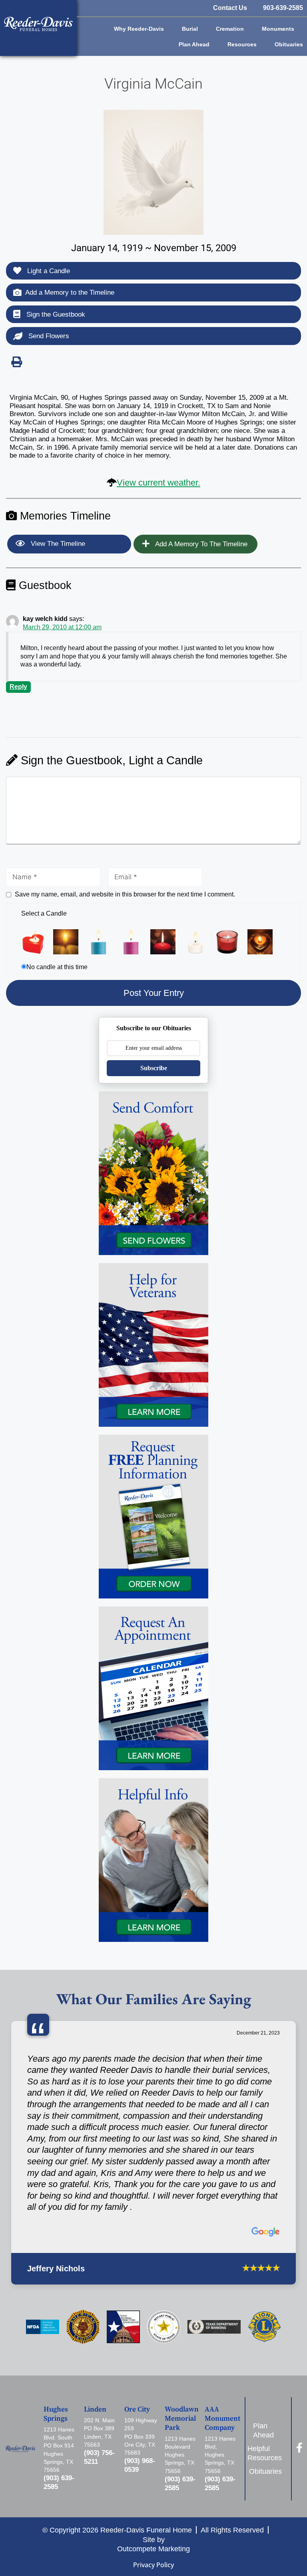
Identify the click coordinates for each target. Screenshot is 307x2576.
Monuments (278, 29)
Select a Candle (44, 913)
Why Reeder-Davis (139, 29)
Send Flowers (48, 336)
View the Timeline (57, 544)
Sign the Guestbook (55, 314)
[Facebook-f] (299, 2448)
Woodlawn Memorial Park (182, 2419)
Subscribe (154, 1068)
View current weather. (158, 483)
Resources (242, 44)
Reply (18, 687)
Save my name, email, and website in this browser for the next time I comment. (125, 894)
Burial (190, 29)
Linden (95, 2409)
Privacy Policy (153, 2565)
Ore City (137, 2409)
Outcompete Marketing (153, 2549)
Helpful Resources (267, 2453)
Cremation (230, 29)
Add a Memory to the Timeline (70, 293)
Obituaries (289, 44)
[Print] (16, 362)
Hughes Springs (56, 2414)
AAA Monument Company (222, 2419)
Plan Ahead (194, 44)
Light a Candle (48, 271)
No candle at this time (57, 967)
